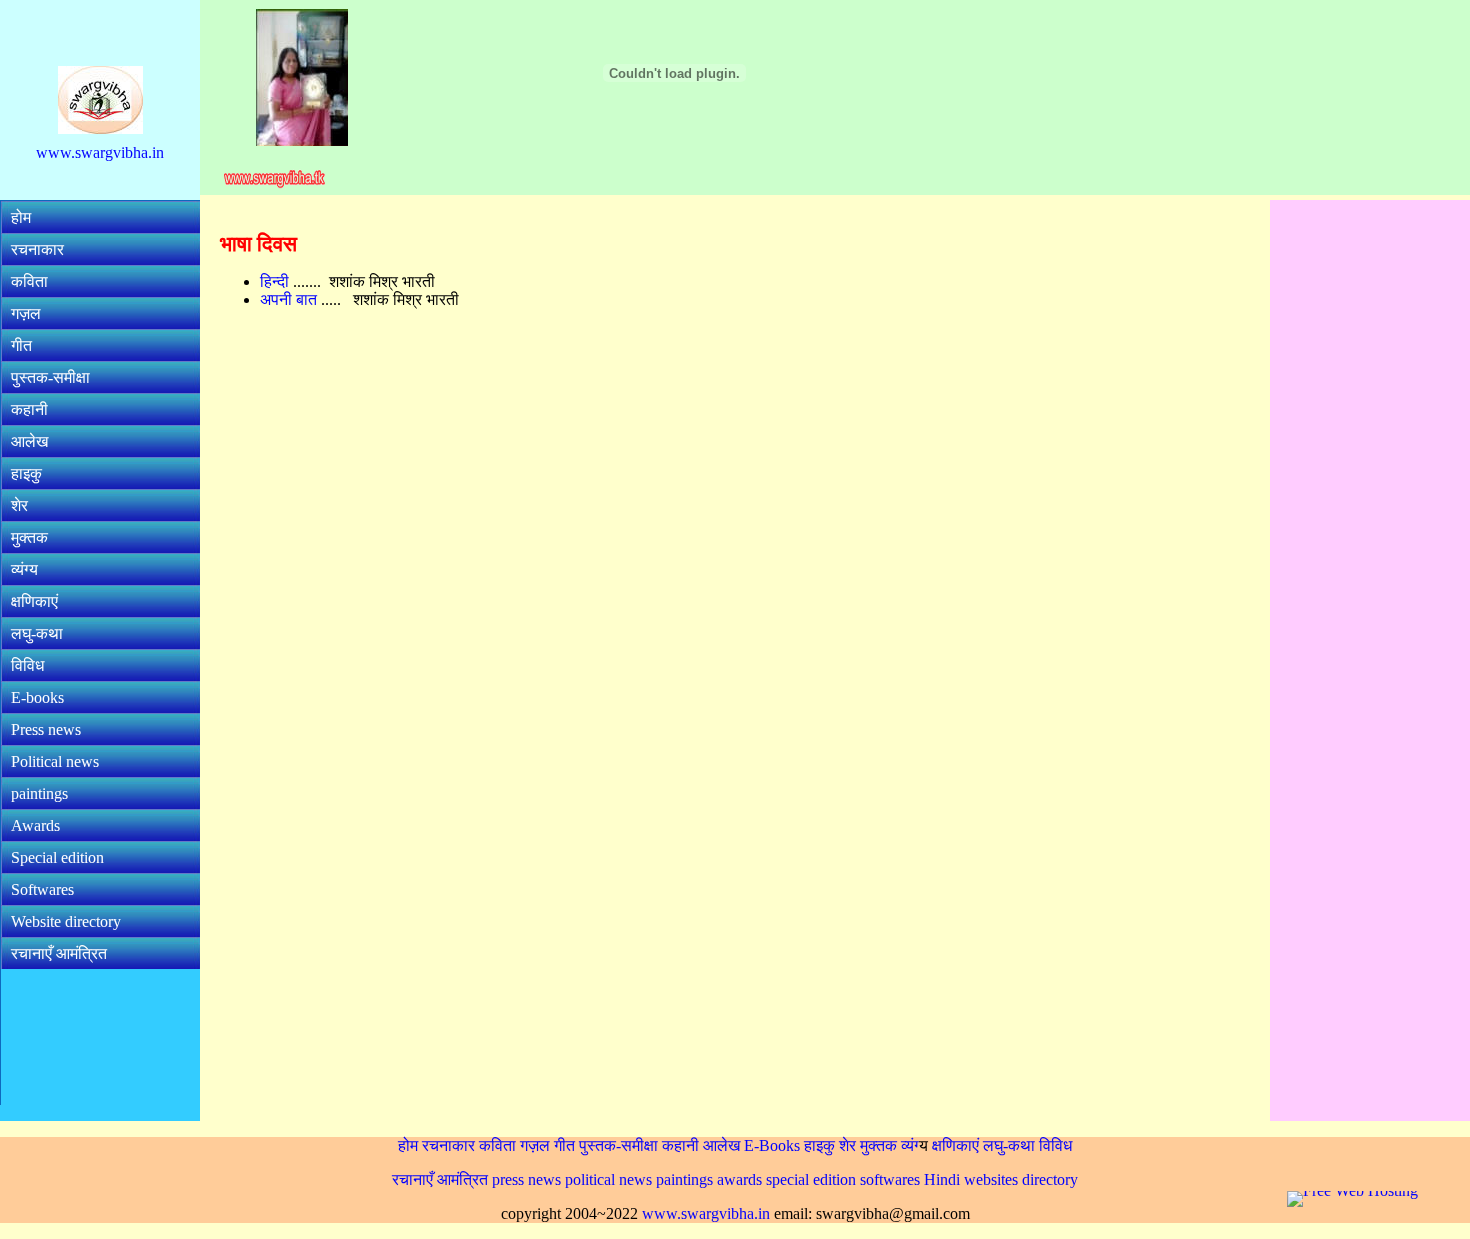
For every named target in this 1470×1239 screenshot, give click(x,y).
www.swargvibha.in (100, 152)
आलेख (29, 441)
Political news (55, 761)
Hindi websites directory (1001, 1179)
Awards (35, 825)
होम (21, 217)
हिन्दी (276, 281)
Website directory (66, 921)
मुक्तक (29, 537)
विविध (27, 665)
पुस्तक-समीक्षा (50, 377)
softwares (890, 1179)
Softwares (42, 889)
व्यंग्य (24, 569)
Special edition (57, 857)
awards (739, 1179)
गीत (21, 345)
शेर (19, 505)
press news (526, 1179)
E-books (37, 697)
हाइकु (26, 473)
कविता (29, 281)
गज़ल (26, 313)
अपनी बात (290, 299)
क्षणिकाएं (34, 601)
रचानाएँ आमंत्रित (59, 953)
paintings (39, 793)
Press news (46, 729)
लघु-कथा (37, 633)
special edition (811, 1179)
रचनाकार (37, 249)
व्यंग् (910, 1145)
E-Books (772, 1145)
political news (608, 1179)
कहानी (29, 409)
